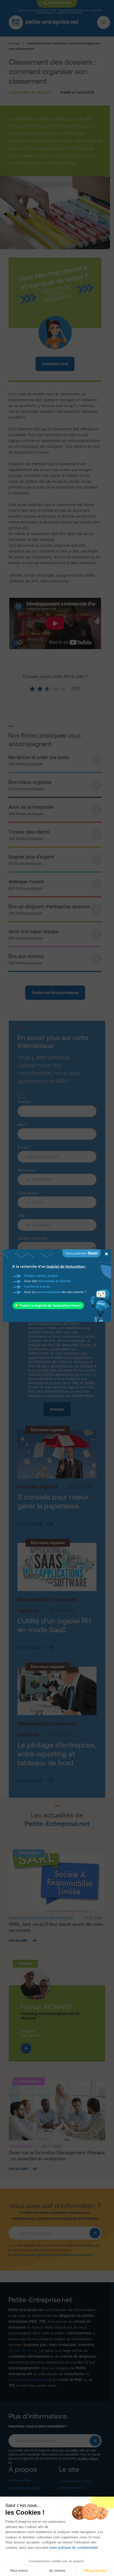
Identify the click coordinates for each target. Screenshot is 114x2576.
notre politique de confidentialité (74, 2548)
